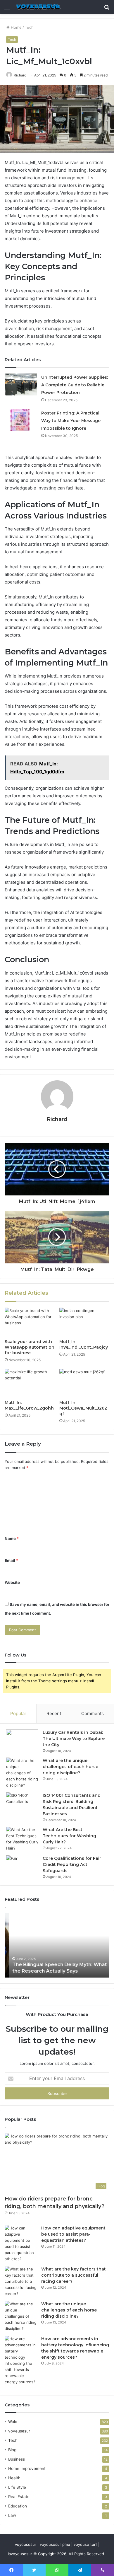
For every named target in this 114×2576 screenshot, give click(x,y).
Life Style (17, 2487)
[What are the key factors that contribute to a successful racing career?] (21, 2281)
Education (18, 2506)
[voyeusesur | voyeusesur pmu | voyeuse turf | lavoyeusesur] (38, 7)
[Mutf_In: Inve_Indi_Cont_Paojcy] (84, 1322)
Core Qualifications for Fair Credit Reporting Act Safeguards (72, 1864)
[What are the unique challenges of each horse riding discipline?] (22, 1773)
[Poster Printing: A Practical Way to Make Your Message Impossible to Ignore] (21, 420)
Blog (12, 2450)
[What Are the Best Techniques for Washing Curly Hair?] (22, 1839)
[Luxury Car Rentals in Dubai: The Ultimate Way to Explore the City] (22, 1740)
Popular (18, 1713)
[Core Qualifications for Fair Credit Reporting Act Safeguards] (22, 1866)
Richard (20, 75)
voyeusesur (19, 2431)
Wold (13, 2422)
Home (16, 27)
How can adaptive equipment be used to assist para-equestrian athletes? (73, 2234)
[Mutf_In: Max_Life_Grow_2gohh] (30, 1383)
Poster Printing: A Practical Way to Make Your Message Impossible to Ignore (71, 421)
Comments (93, 1713)
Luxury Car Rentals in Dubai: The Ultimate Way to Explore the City (74, 1739)
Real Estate (19, 2497)
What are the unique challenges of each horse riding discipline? (70, 1767)
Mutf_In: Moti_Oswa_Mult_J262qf (83, 1408)
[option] (57, 1945)
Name (12, 1538)
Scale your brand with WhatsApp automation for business (30, 1347)
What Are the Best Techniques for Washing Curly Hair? (69, 1836)
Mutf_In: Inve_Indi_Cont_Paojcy (84, 1344)
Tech (29, 27)
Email (11, 1560)
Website (12, 1582)
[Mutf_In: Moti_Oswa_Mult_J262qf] (84, 1383)
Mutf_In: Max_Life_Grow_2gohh (29, 1405)
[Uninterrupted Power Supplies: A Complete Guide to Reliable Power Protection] (21, 384)
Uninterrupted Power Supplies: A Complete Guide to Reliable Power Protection (75, 385)
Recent (54, 1713)
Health (14, 2478)
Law (12, 2515)
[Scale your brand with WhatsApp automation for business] (30, 1322)
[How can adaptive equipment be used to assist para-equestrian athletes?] (21, 2244)
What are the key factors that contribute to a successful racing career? (74, 2275)
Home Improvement (27, 2468)
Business (17, 2459)
